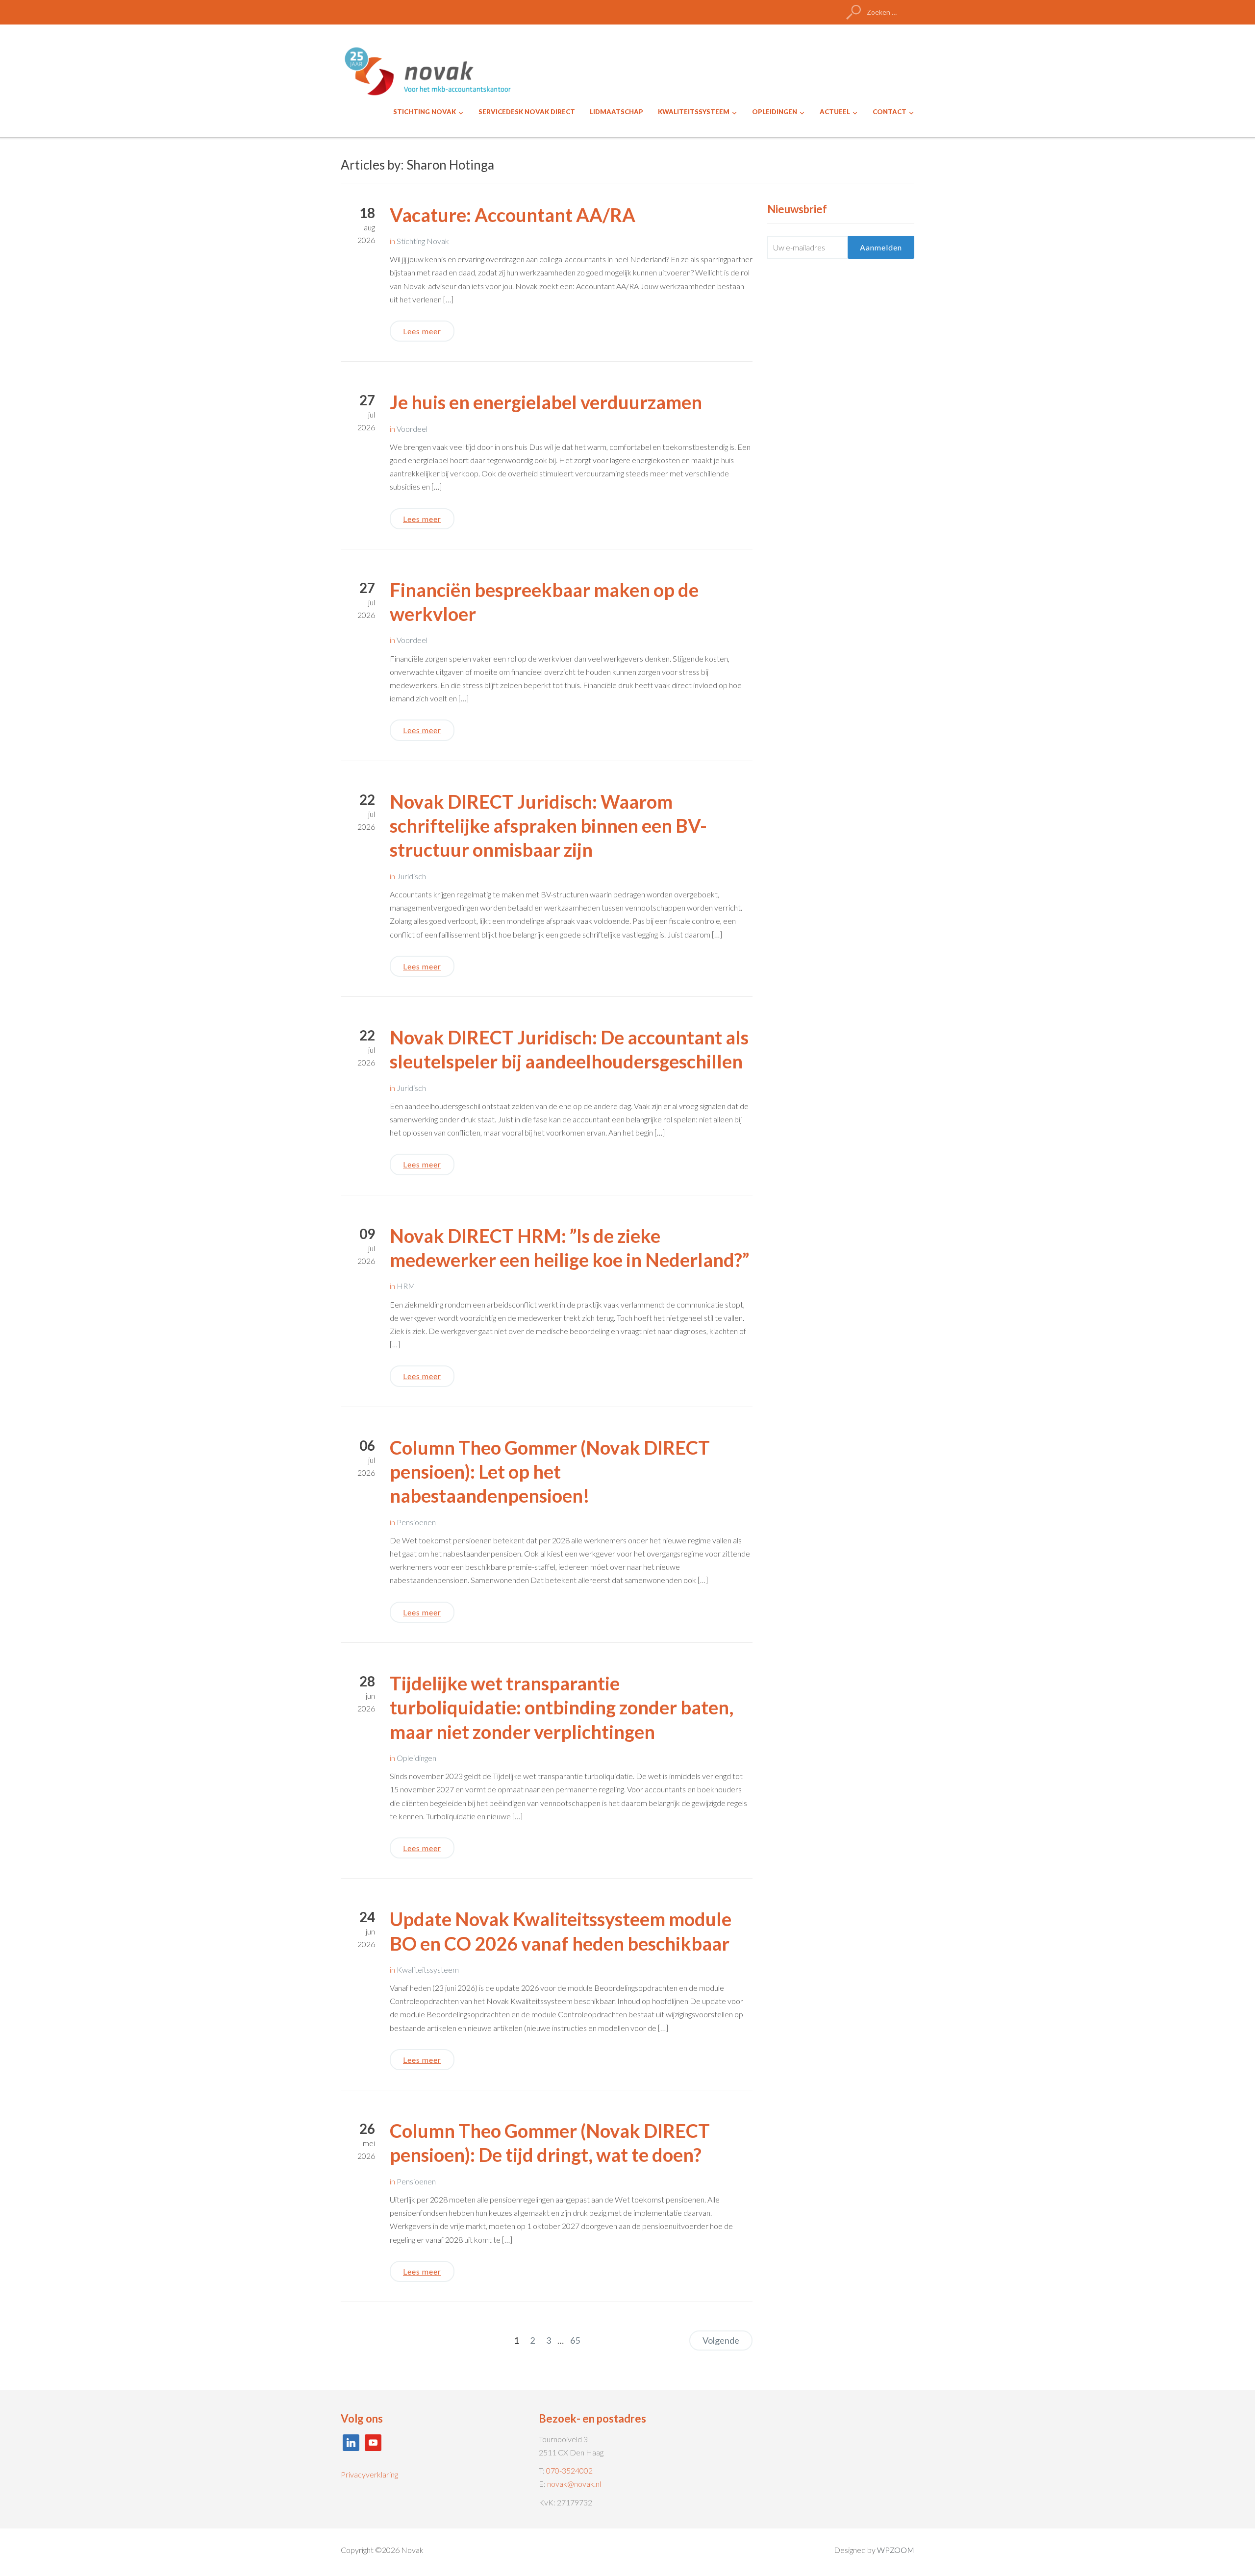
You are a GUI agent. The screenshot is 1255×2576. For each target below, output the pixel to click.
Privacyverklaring (369, 2474)
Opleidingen (416, 1758)
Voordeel (412, 429)
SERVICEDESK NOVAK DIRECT (527, 112)
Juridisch (411, 876)
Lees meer (422, 331)
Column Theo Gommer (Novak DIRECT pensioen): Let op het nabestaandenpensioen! (550, 1472)
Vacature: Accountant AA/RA (513, 215)
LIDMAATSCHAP (616, 112)
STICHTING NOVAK (425, 112)
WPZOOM (896, 2550)
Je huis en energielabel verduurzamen (546, 402)
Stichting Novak (423, 241)
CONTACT (890, 112)
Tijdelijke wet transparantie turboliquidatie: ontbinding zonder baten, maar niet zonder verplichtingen (562, 1707)
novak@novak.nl (574, 2484)
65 (575, 2340)
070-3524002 (569, 2470)
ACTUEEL (835, 112)
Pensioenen (416, 1522)
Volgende (721, 2340)
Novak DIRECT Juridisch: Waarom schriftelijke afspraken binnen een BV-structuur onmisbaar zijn (548, 826)
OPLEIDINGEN (775, 112)
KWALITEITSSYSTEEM (694, 112)
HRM (406, 1286)
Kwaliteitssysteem (428, 1969)
